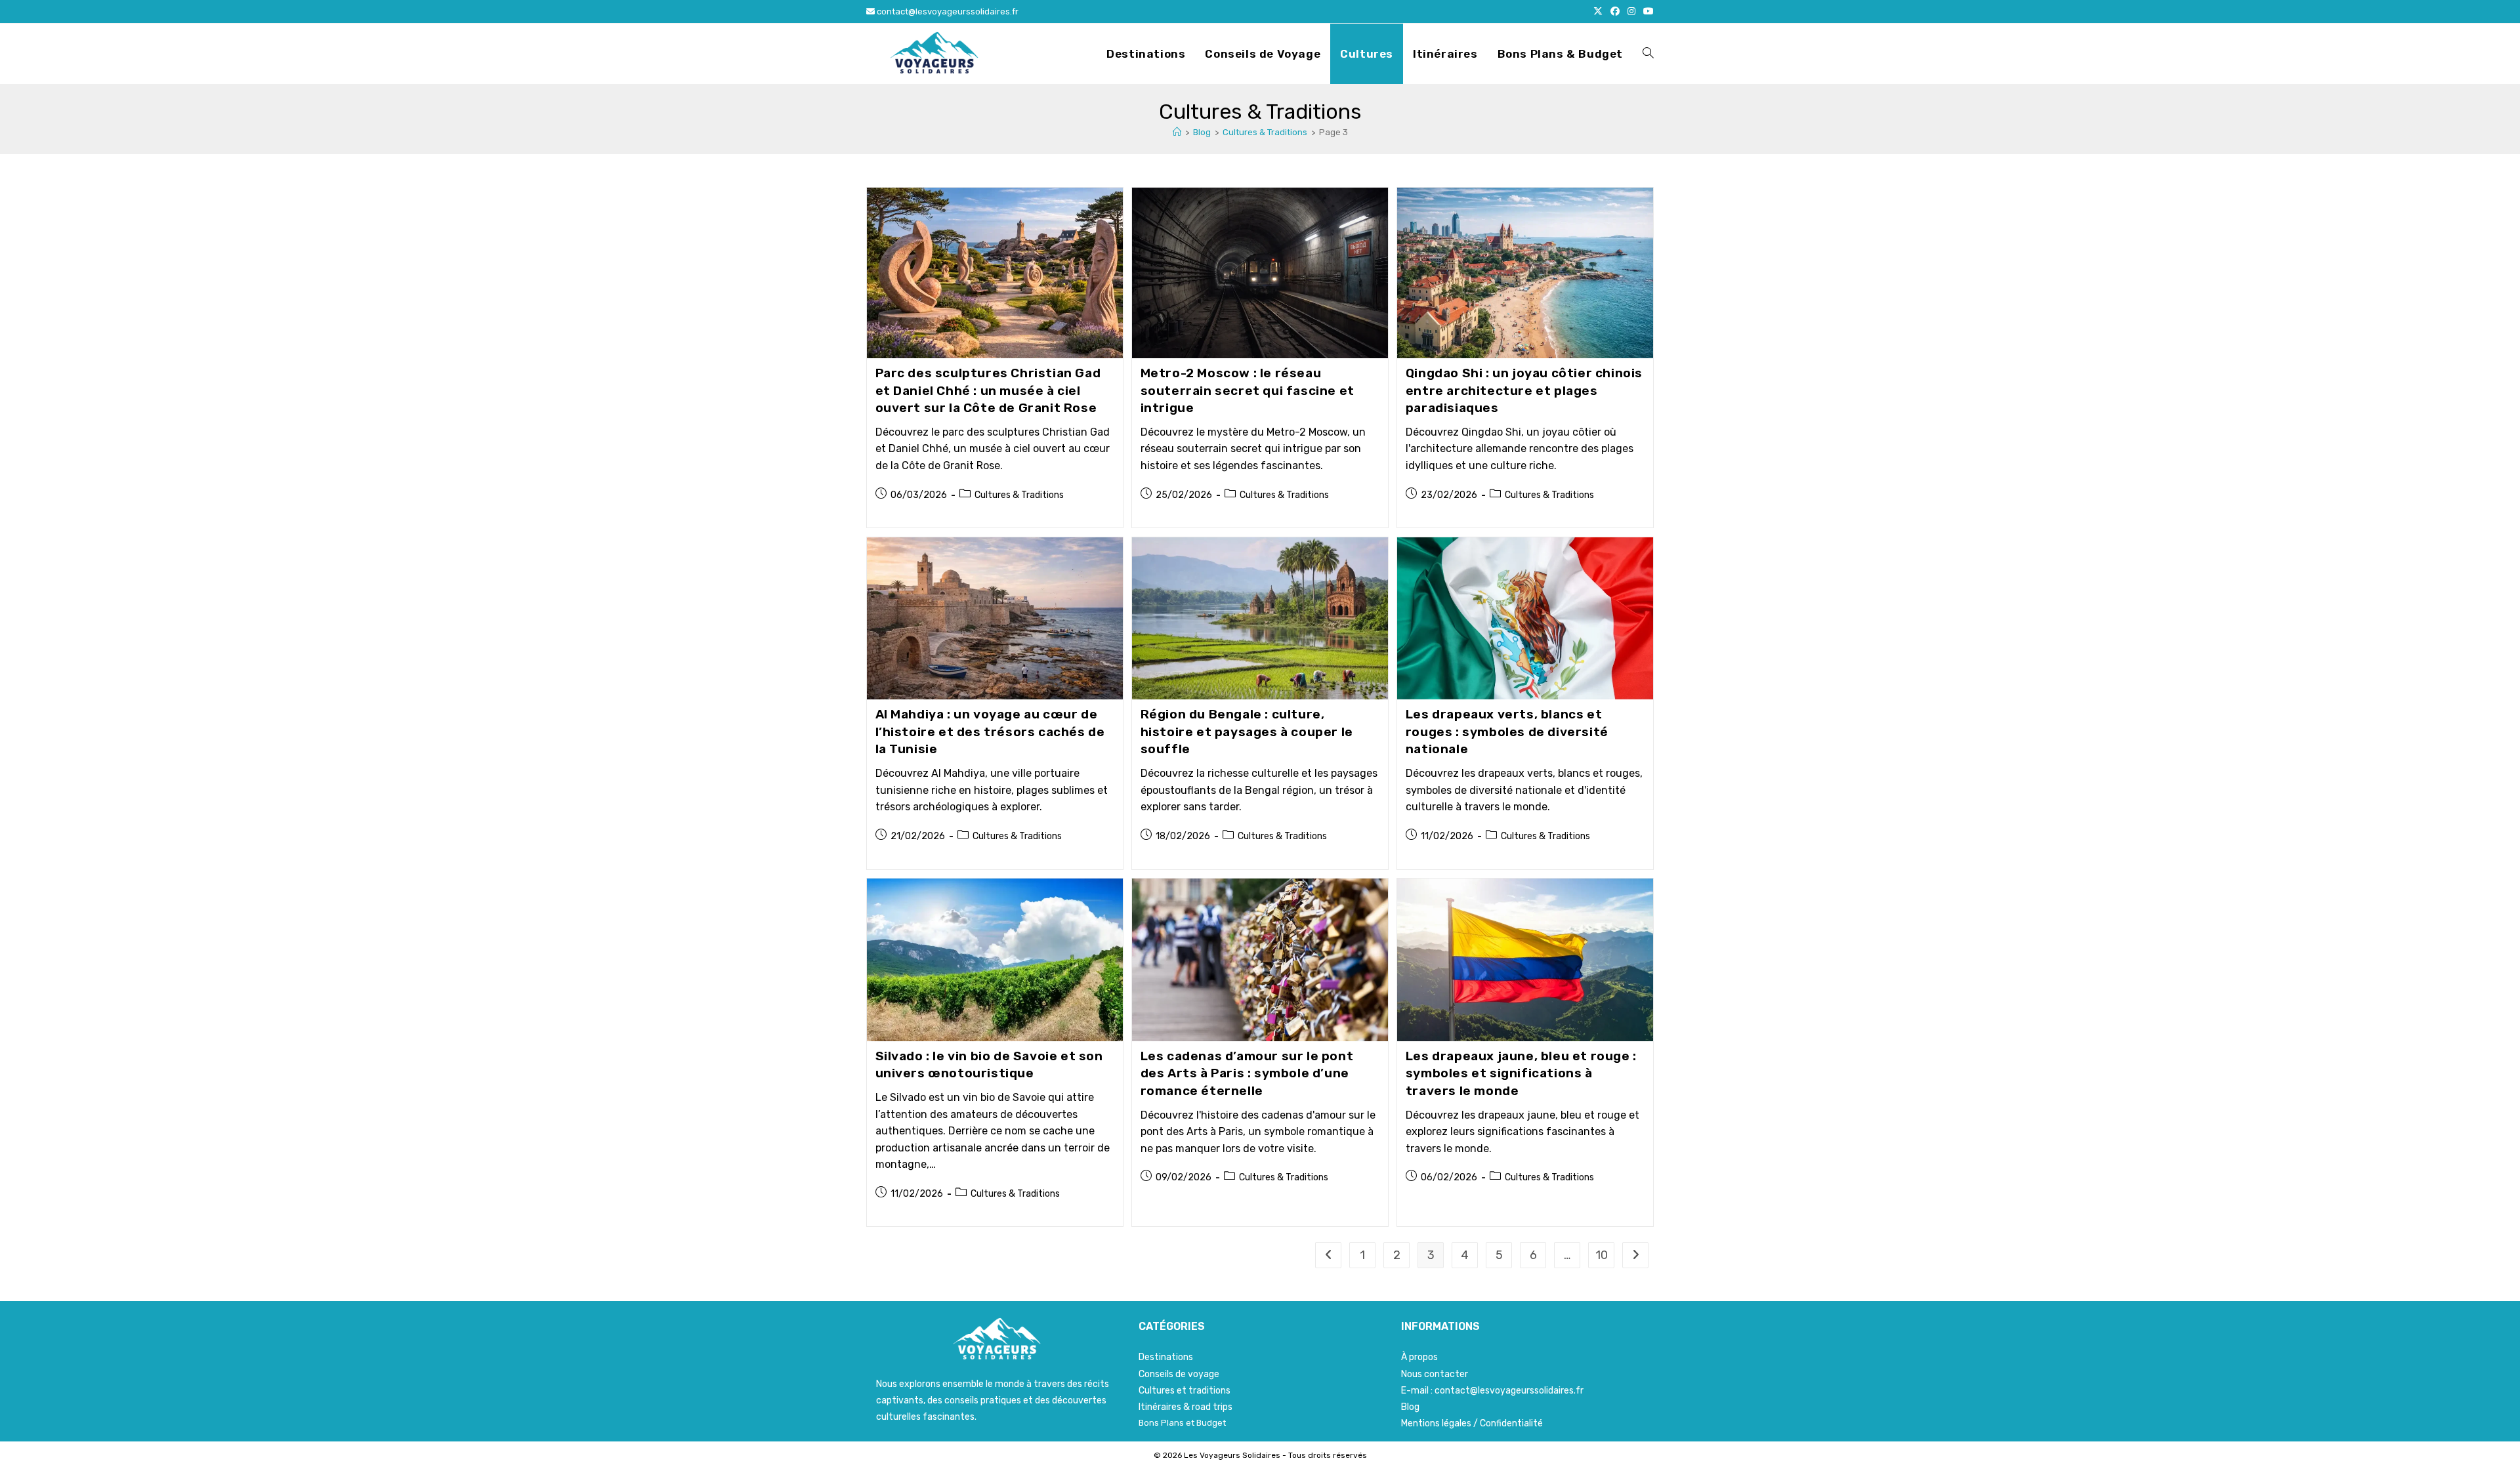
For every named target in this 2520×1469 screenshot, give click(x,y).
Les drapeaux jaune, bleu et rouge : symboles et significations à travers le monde (1521, 1073)
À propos (1419, 1357)
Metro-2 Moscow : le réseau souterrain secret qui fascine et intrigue (1248, 390)
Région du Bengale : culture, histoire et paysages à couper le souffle (1247, 732)
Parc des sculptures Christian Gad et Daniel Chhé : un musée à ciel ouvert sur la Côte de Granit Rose (988, 390)
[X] (1598, 12)
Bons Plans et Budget (1182, 1423)
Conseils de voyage (1179, 1374)
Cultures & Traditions (1019, 495)
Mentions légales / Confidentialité (1472, 1423)
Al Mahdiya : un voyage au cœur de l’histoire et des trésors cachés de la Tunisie (990, 732)
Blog (1410, 1407)
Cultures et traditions (1185, 1391)
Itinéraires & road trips (1186, 1407)
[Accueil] (1177, 132)
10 (1602, 1255)
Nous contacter (1435, 1374)
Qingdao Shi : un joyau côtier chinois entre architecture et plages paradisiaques (1524, 390)
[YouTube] (1647, 12)
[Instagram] (1631, 12)
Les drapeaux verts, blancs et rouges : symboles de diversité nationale (1507, 732)
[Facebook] (1615, 12)
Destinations (1166, 1357)
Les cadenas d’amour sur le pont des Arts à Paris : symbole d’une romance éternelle (1247, 1073)
